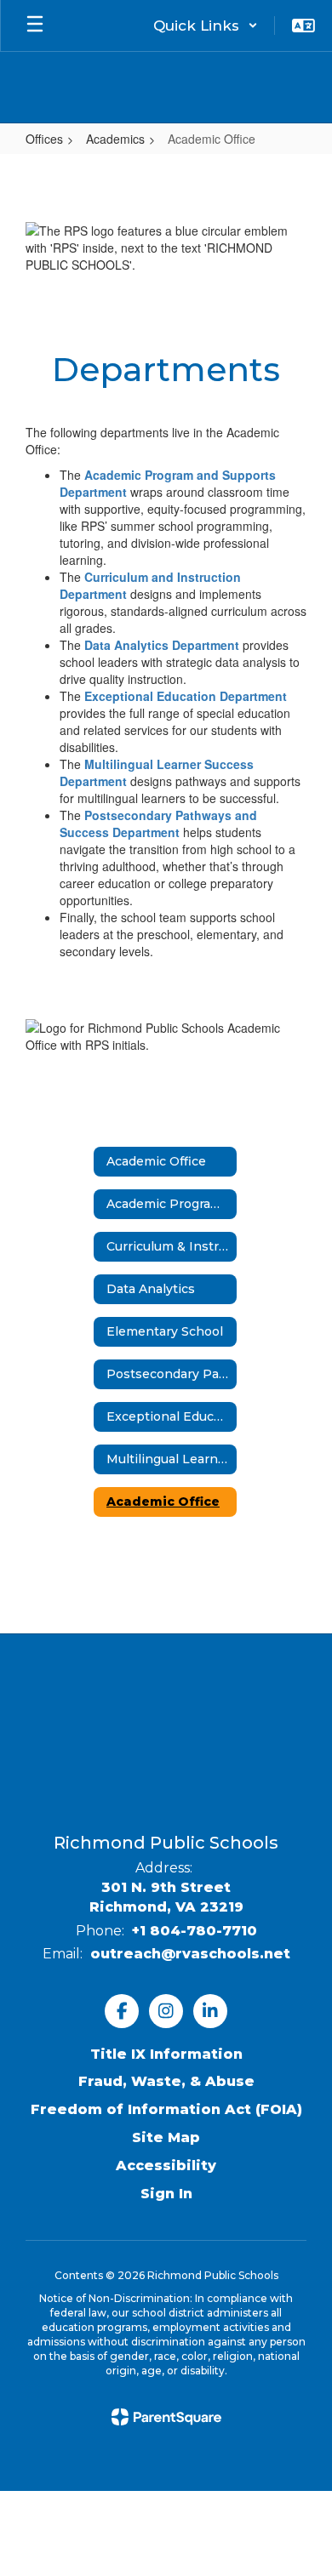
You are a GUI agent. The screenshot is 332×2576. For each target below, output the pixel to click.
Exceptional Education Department (186, 696)
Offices (44, 139)
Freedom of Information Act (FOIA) (166, 2109)
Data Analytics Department (162, 645)
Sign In (166, 2194)
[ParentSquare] (166, 2417)
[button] (206, 26)
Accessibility (166, 2166)
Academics (115, 139)
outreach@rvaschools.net (190, 1954)
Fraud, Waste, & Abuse (166, 2081)
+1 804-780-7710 (195, 1931)
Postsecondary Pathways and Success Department (158, 824)
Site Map (166, 2137)
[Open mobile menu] (35, 26)
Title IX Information (166, 2054)
